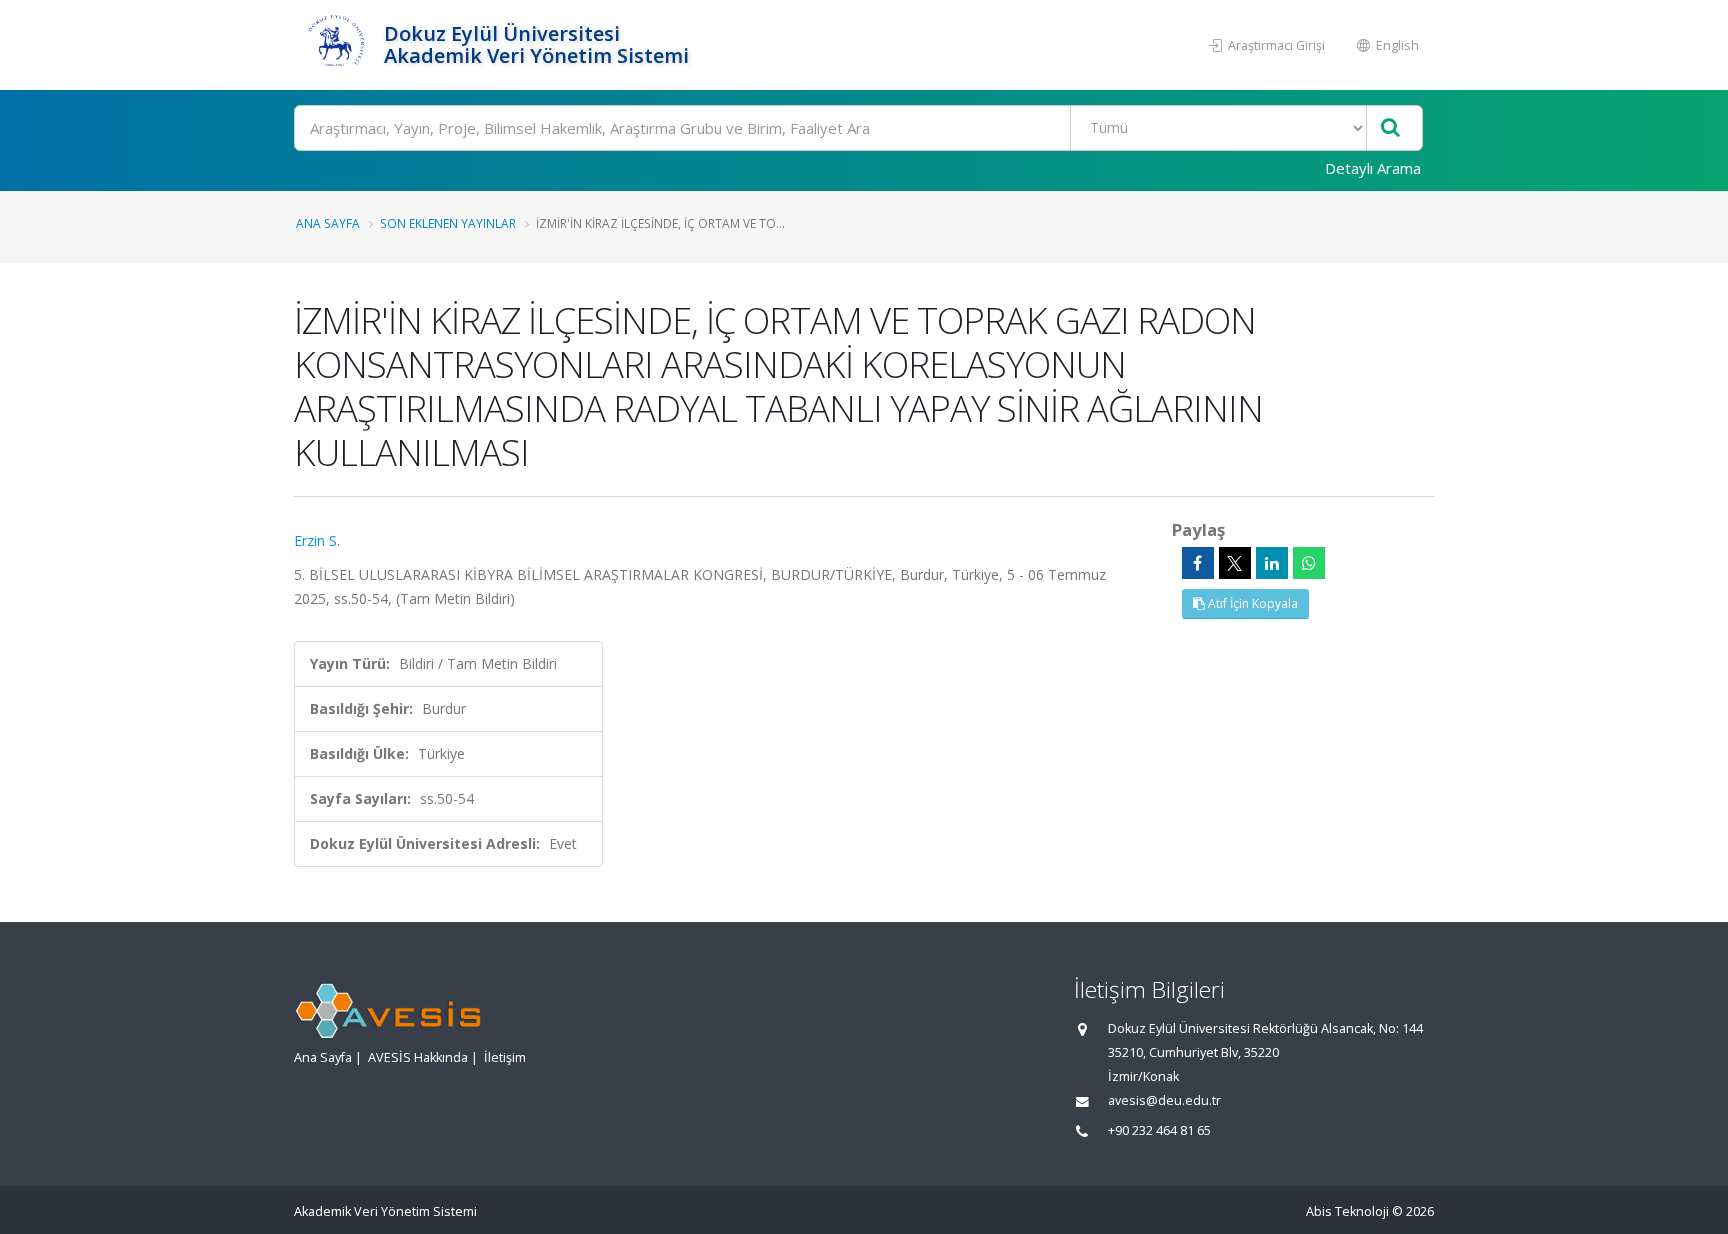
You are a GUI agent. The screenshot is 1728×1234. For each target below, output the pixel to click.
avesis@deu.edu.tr (1164, 1100)
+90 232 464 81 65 (1159, 1130)
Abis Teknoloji (1347, 1211)
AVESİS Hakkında (418, 1057)
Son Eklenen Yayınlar (448, 223)
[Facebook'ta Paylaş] (1198, 563)
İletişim (505, 1057)
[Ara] (1390, 128)
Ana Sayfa (328, 223)
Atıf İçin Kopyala (1251, 603)
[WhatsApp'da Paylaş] (1309, 563)
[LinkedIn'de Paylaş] (1272, 563)
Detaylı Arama (1373, 168)
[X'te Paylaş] (1235, 563)
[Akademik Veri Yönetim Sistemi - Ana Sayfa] (336, 45)
